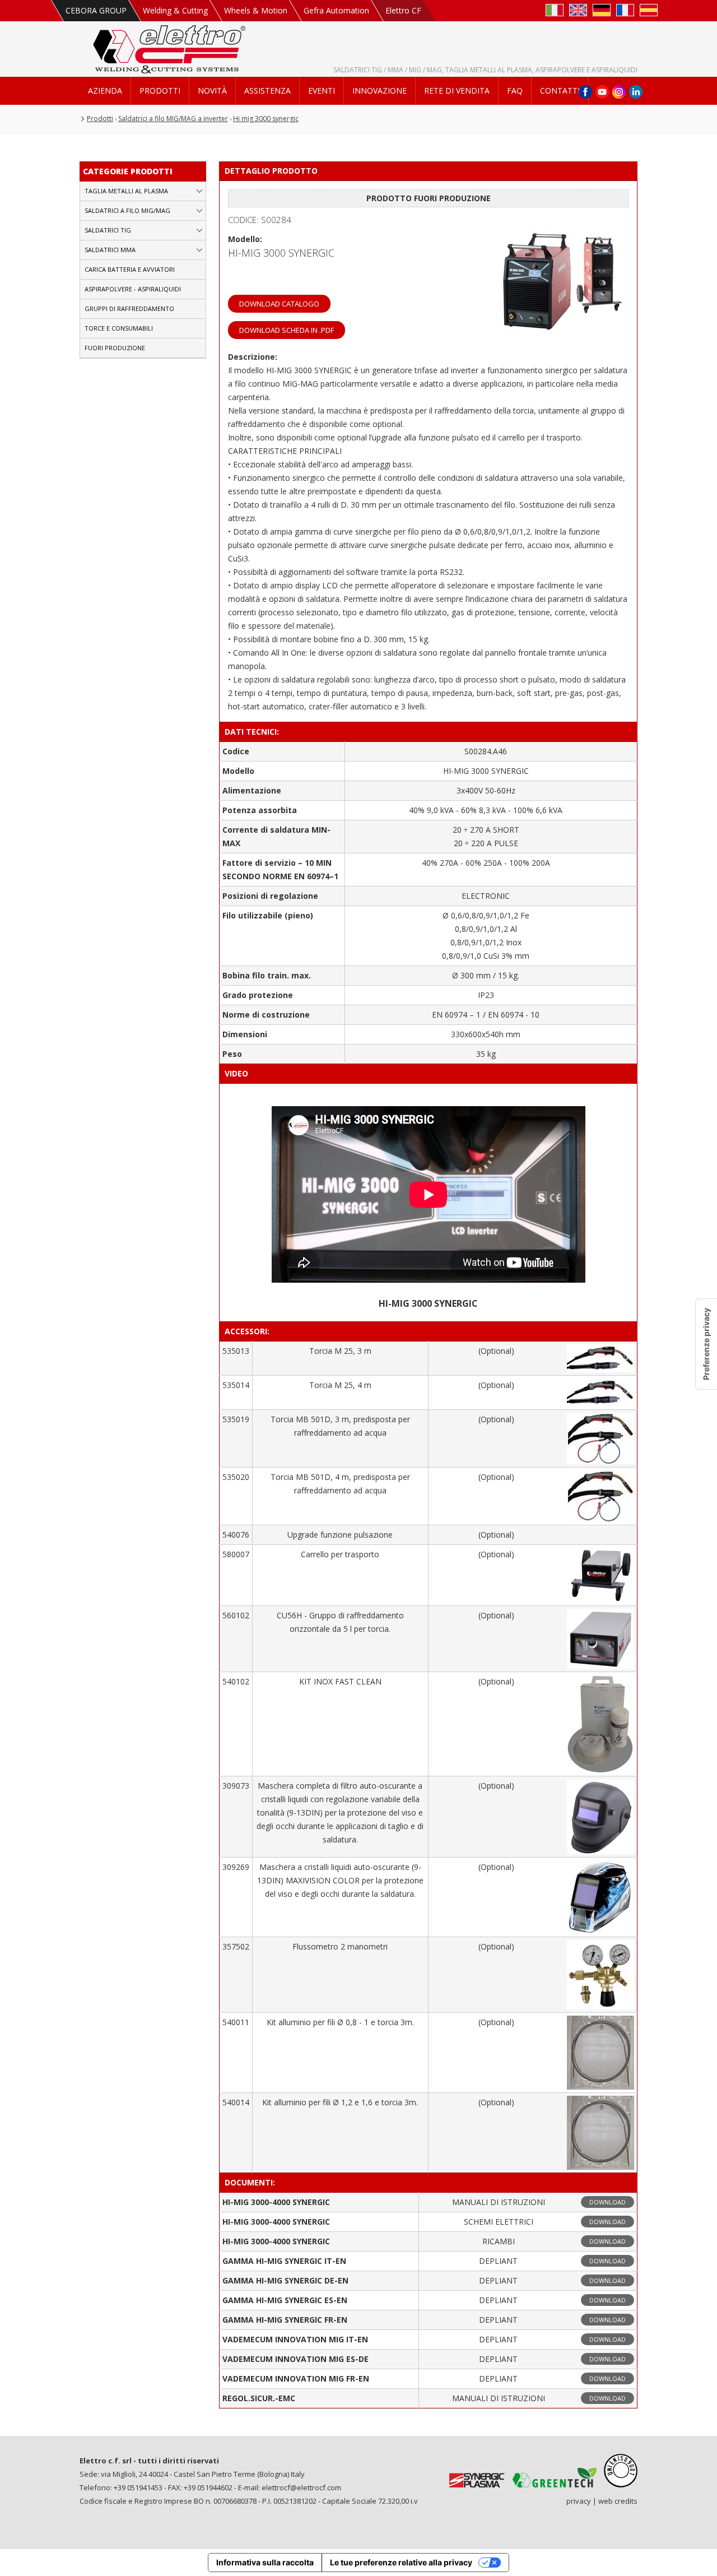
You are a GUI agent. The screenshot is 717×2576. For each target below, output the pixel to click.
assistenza (267, 90)
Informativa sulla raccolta (265, 2562)
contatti (560, 90)
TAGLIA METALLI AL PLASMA (126, 191)
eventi (322, 90)
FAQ (515, 90)
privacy (579, 2501)
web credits (618, 2501)
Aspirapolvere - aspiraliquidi (133, 289)
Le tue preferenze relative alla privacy (401, 2562)
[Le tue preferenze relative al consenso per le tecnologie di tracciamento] (706, 1344)
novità (212, 90)
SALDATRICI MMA (110, 250)
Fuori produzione (115, 348)
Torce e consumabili (119, 328)
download (607, 2202)
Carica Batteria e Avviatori (130, 269)
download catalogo (279, 304)
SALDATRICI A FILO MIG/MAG (127, 210)
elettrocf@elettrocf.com (301, 2487)
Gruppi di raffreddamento (129, 308)
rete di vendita (457, 90)
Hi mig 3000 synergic (266, 119)
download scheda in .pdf (287, 330)
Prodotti (160, 90)
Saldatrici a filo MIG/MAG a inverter (173, 119)
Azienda (105, 90)
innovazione (380, 90)
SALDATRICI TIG (108, 230)
